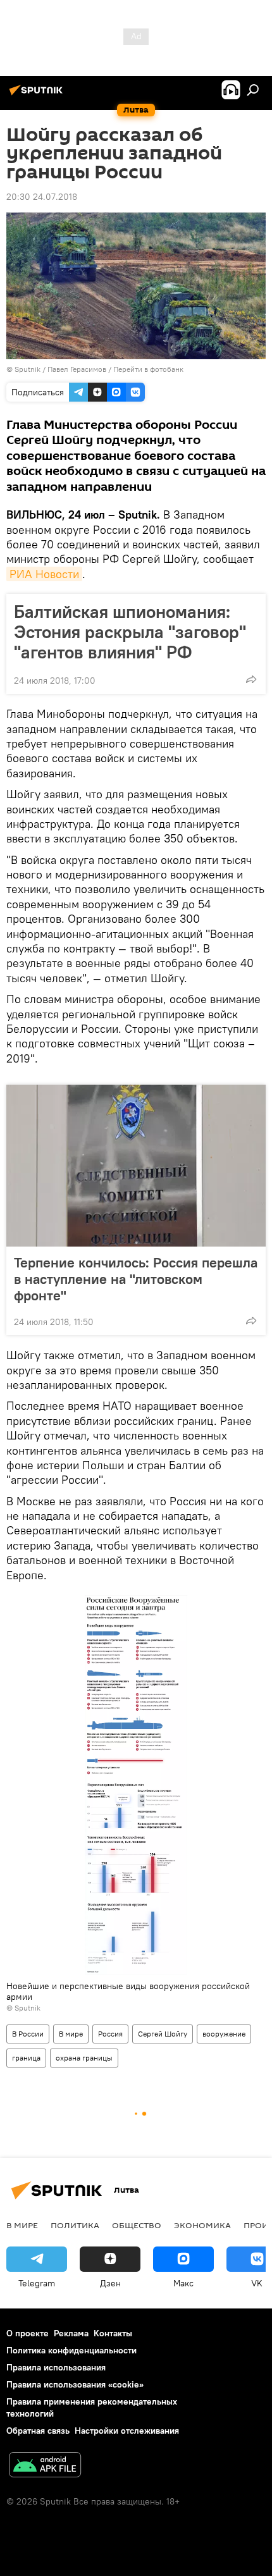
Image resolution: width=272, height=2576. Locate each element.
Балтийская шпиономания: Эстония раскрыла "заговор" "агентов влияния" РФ (130, 632)
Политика (75, 2225)
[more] (251, 679)
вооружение (224, 2034)
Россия (110, 2034)
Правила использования (56, 2367)
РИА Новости (44, 574)
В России (28, 2034)
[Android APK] (45, 2466)
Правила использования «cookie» (75, 2384)
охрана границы (84, 2058)
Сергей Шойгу (163, 2034)
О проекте (28, 2333)
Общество (137, 2225)
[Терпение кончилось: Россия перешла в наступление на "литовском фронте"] (136, 1166)
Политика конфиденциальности (71, 2350)
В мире (71, 2034)
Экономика (202, 2225)
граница (26, 2058)
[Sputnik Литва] (38, 95)
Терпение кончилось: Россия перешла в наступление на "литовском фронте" (136, 1279)
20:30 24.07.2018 (42, 197)
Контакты (113, 2333)
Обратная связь (38, 2431)
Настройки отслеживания (127, 2431)
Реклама (71, 2333)
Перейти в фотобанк (148, 369)
